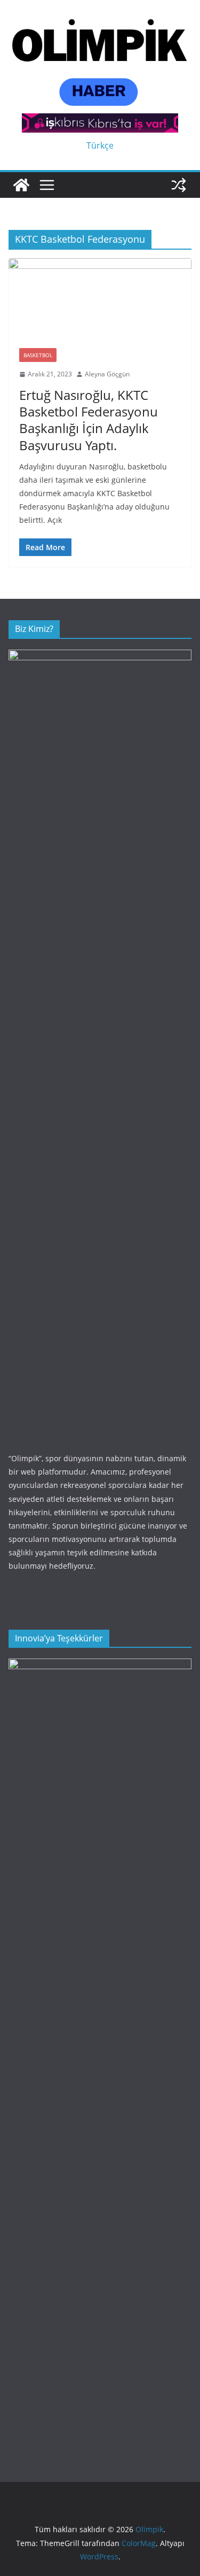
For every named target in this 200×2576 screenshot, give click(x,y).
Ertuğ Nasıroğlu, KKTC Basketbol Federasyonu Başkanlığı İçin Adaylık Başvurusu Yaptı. (89, 420)
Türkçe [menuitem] (100, 145)
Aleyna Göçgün (107, 374)
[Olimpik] (21, 185)
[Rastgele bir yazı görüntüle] (179, 185)
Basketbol (38, 355)
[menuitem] (100, 145)
